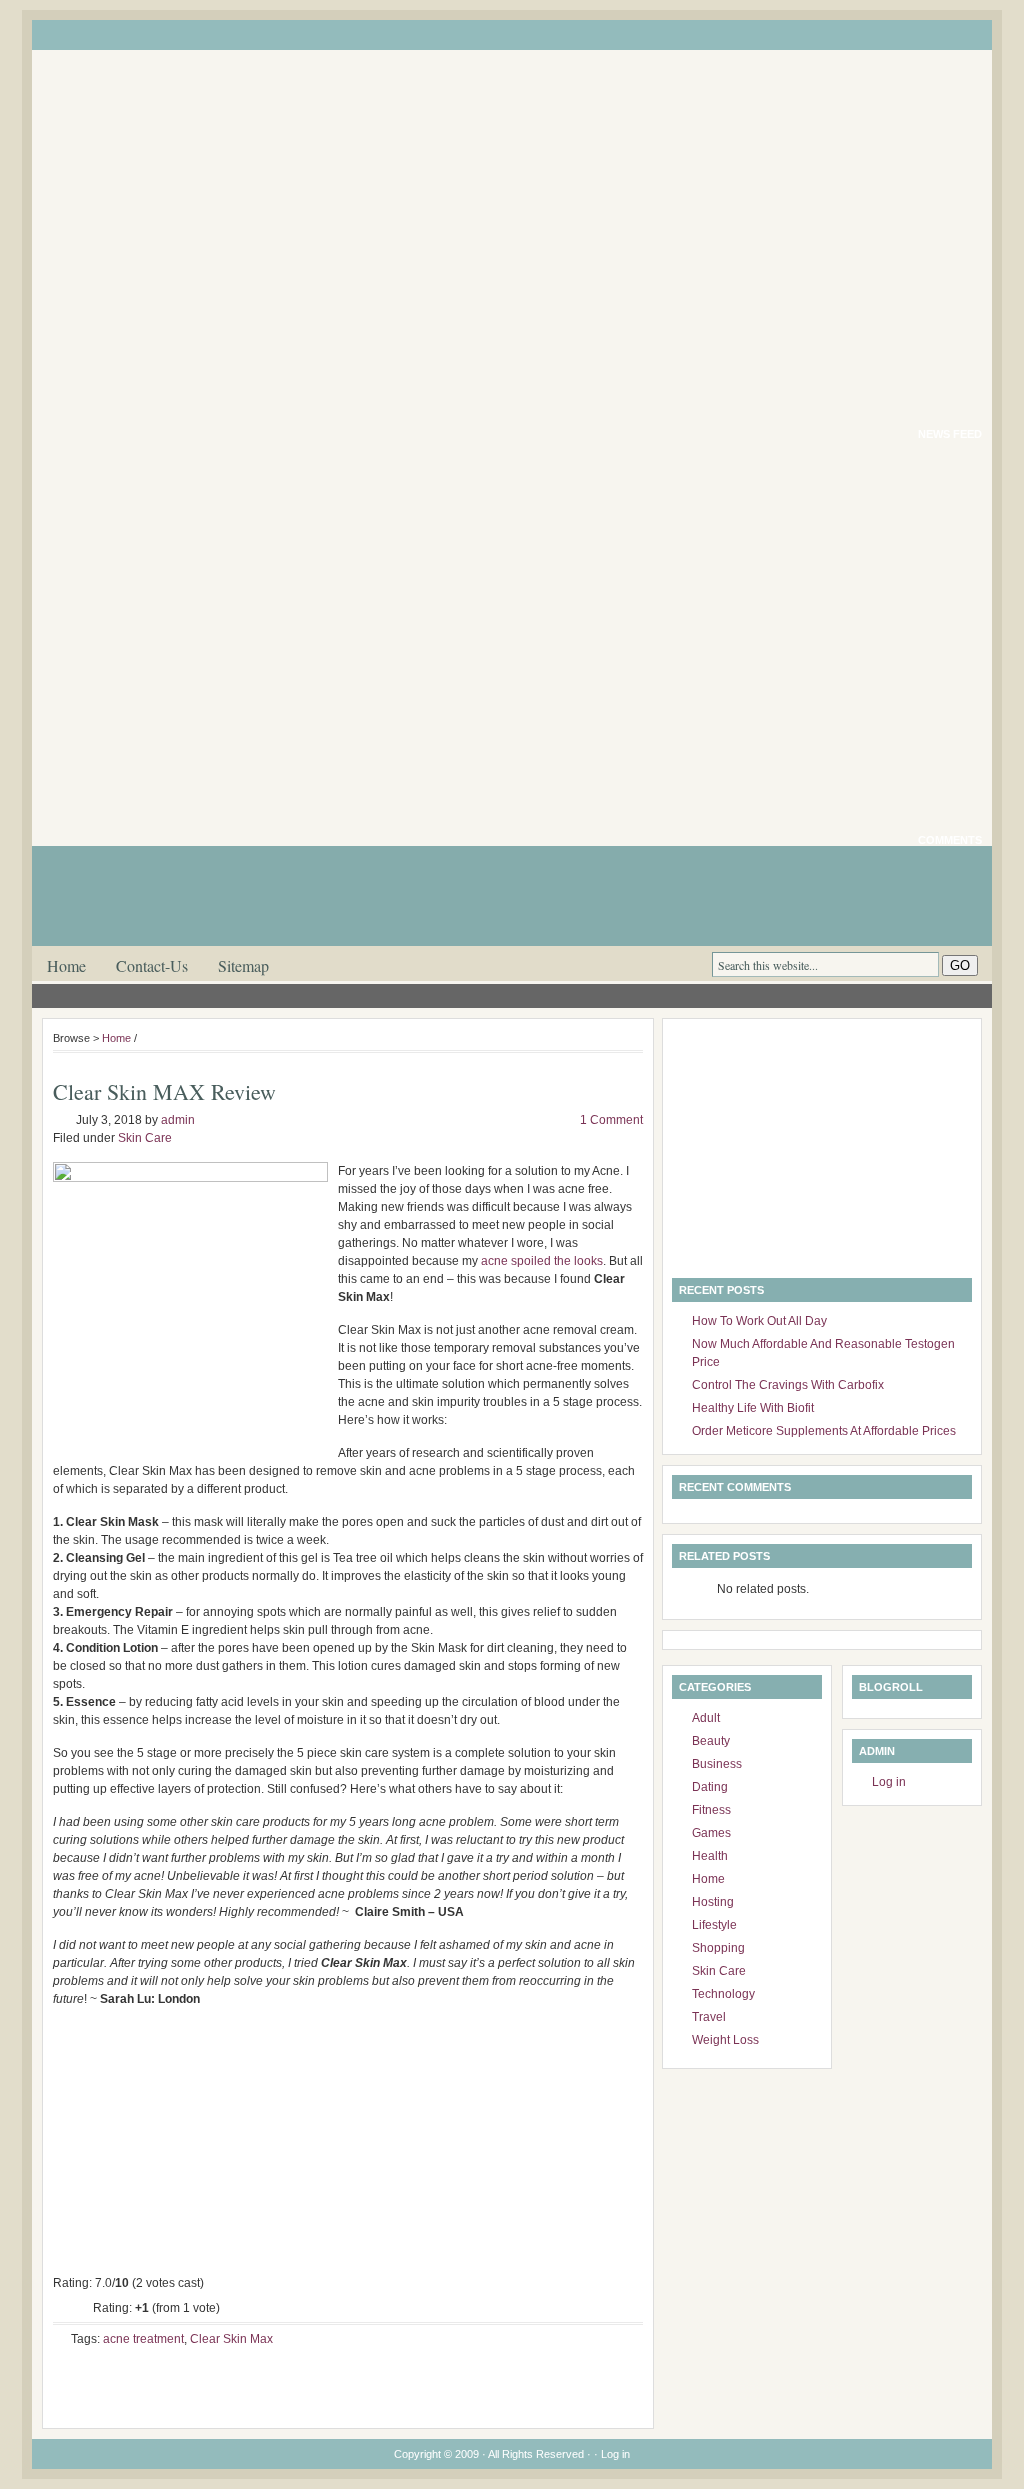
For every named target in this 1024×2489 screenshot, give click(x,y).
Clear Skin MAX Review (164, 1091)
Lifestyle (714, 1925)
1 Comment (611, 1120)
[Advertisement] (797, 1153)
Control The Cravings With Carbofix (788, 1385)
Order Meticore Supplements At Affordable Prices (824, 1431)
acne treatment (143, 2339)
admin (178, 1120)
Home (66, 965)
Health (710, 1856)
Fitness (711, 1810)
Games (711, 1833)
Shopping (718, 1948)
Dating (710, 1787)
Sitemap (243, 965)
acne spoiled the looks (542, 1261)
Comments (950, 840)
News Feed (950, 434)
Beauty (711, 1741)
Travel (709, 2017)
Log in (889, 1782)
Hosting (713, 1902)
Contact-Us (152, 965)
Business (717, 1764)
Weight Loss (725, 2040)
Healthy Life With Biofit (753, 1408)
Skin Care (145, 1138)
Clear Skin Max (231, 2339)
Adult (706, 1718)
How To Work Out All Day (759, 1321)
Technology (723, 1994)
